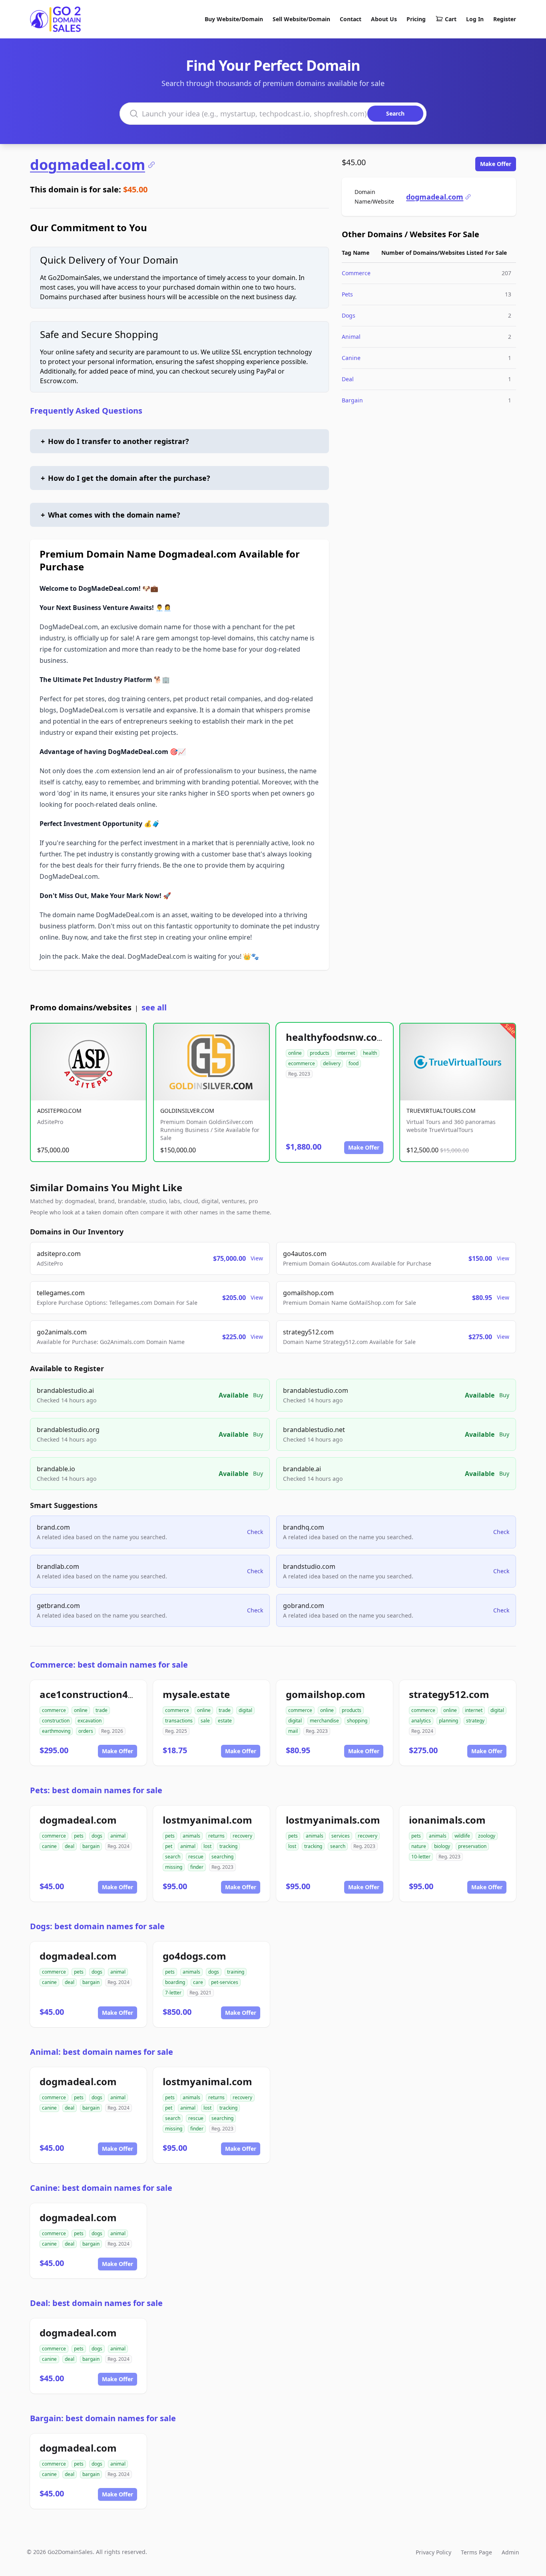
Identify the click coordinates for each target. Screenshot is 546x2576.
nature (419, 1846)
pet (169, 1846)
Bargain (352, 400)
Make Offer (496, 164)
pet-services (225, 1982)
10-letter (421, 1857)
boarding (175, 1982)
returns (216, 1836)
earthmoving (56, 1731)
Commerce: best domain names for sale (109, 1665)
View (257, 1258)
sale (205, 1721)
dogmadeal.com (88, 165)
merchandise (324, 1721)
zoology (487, 1836)
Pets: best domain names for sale (96, 1790)
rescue (196, 1857)
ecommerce (302, 1063)
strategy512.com (449, 1694)
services (341, 1836)
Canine (351, 358)
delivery (332, 1063)
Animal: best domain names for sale (102, 2052)
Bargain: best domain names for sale (103, 2418)
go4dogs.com (194, 1956)
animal (118, 1836)
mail (293, 1731)
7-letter (173, 1993)
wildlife (462, 1836)
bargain (91, 1846)
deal (70, 1846)
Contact (351, 19)
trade (102, 1710)
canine (49, 1846)
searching (222, 1857)
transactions (179, 1721)
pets (79, 1836)
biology (442, 1846)
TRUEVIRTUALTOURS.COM (441, 1111)
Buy (258, 1395)
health (370, 1053)
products (320, 1053)
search (173, 1857)
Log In (475, 19)
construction (56, 1721)
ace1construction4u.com (99, 1694)
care (198, 1982)
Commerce (356, 273)
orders (86, 1731)
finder (197, 1867)
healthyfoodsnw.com (336, 1037)
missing (174, 1867)
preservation (472, 1846)
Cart (451, 19)
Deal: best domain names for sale (96, 2303)
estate (225, 1721)
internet (346, 1053)
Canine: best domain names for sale (101, 2188)
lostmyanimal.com (207, 1820)
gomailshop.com (326, 1694)
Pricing (416, 19)
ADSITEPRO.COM (59, 1111)
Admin (510, 2552)
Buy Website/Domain (234, 19)
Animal (351, 337)
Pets (347, 294)
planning (448, 1721)
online (295, 1053)
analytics (421, 1721)
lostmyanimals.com (333, 1820)
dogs (97, 1836)
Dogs (349, 315)
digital (245, 1710)
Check (255, 1532)
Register (505, 19)
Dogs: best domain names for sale (97, 1926)
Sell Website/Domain (301, 19)
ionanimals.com (447, 1820)
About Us (384, 19)
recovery (242, 1836)
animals (191, 1836)
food (354, 1063)
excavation (90, 1721)
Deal (348, 379)
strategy (475, 1721)
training (236, 1972)
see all (154, 1007)
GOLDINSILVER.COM (187, 1111)
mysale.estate (196, 1694)
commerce (54, 1710)
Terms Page (476, 2552)
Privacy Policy (433, 2552)
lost (207, 1846)
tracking (228, 1846)
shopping (357, 1721)
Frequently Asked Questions (86, 411)
